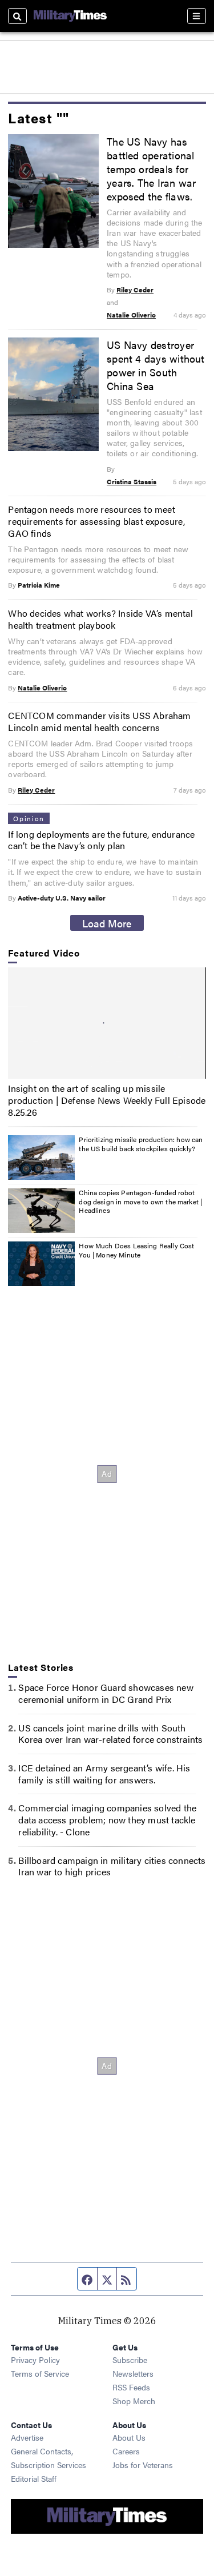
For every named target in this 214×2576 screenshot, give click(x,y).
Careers (126, 2451)
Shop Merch (134, 2401)
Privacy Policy (35, 2360)
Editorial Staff (34, 2478)
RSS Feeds (131, 2387)
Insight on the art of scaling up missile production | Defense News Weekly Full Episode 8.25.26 (107, 1100)
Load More (107, 923)
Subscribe (130, 2360)
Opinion (29, 818)
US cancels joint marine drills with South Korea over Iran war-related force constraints (110, 1734)
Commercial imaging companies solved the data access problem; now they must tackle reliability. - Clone (107, 1820)
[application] (107, 1023)
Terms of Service (40, 2373)
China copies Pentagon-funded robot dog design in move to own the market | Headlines (140, 1201)
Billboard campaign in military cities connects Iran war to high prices (112, 1866)
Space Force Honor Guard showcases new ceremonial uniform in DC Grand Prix (106, 1693)
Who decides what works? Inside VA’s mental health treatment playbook (100, 619)
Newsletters (133, 2373)
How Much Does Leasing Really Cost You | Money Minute (136, 1250)
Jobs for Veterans (143, 2465)
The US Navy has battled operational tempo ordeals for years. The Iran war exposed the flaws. (151, 168)
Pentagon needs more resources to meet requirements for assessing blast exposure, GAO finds (96, 521)
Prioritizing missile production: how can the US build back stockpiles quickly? (141, 1144)
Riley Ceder (135, 290)
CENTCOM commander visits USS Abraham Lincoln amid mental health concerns (99, 721)
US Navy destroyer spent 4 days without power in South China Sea (156, 365)
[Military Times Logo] (70, 16)
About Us (129, 2437)
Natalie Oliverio (131, 315)
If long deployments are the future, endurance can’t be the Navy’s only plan (101, 840)
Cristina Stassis (132, 481)
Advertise (27, 2437)
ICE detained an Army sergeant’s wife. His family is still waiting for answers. (104, 1774)
